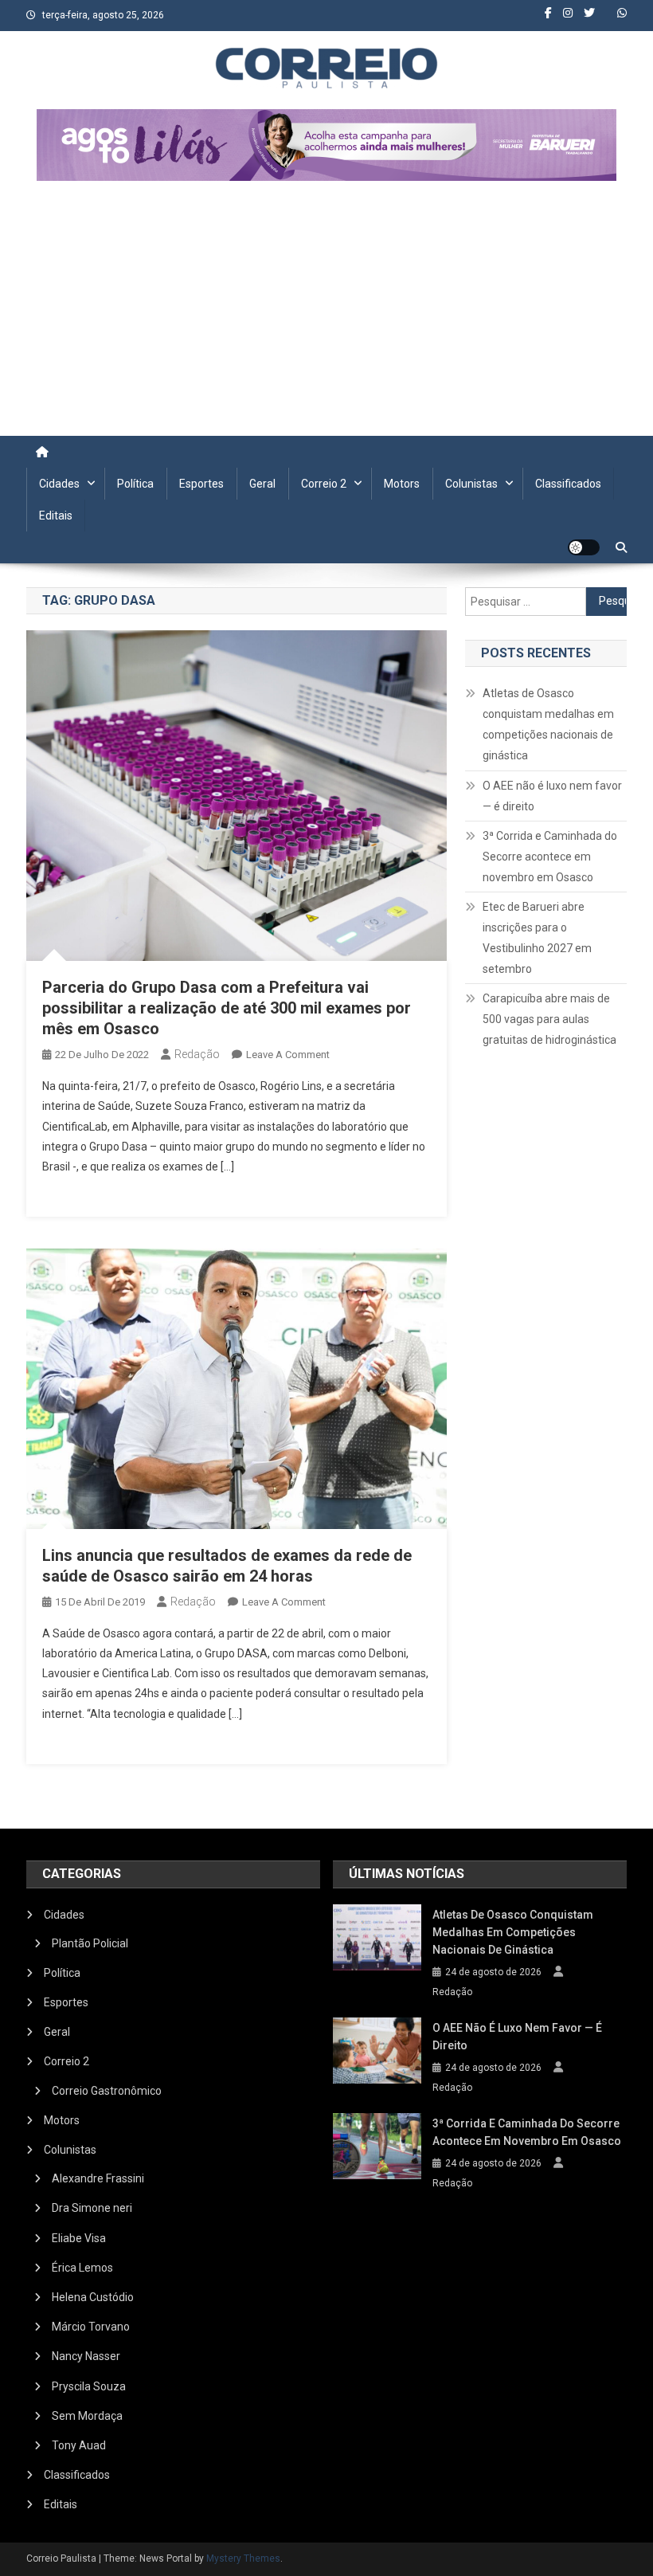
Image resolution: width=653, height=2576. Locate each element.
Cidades (59, 484)
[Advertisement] (326, 316)
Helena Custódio (93, 2297)
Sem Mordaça (87, 2416)
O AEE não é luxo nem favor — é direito (552, 796)
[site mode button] (584, 547)
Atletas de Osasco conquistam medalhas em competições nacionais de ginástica (548, 724)
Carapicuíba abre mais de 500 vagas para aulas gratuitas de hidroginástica (549, 1019)
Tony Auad (79, 2445)
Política (135, 484)
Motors (402, 484)
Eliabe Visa (79, 2238)
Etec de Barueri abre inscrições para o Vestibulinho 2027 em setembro (537, 938)
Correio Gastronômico (107, 2091)
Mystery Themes (243, 2558)
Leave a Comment (288, 1055)
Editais (56, 516)
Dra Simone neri (92, 2208)
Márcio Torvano (91, 2327)
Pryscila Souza (89, 2386)
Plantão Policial (90, 1943)
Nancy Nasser (86, 2356)
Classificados (568, 484)
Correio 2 (324, 484)
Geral (262, 484)
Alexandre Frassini (98, 2178)
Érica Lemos (82, 2268)
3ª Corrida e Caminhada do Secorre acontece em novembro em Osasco (550, 857)
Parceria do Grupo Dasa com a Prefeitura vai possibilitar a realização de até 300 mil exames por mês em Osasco (227, 1008)
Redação (197, 1054)
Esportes (201, 484)
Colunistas (471, 484)
